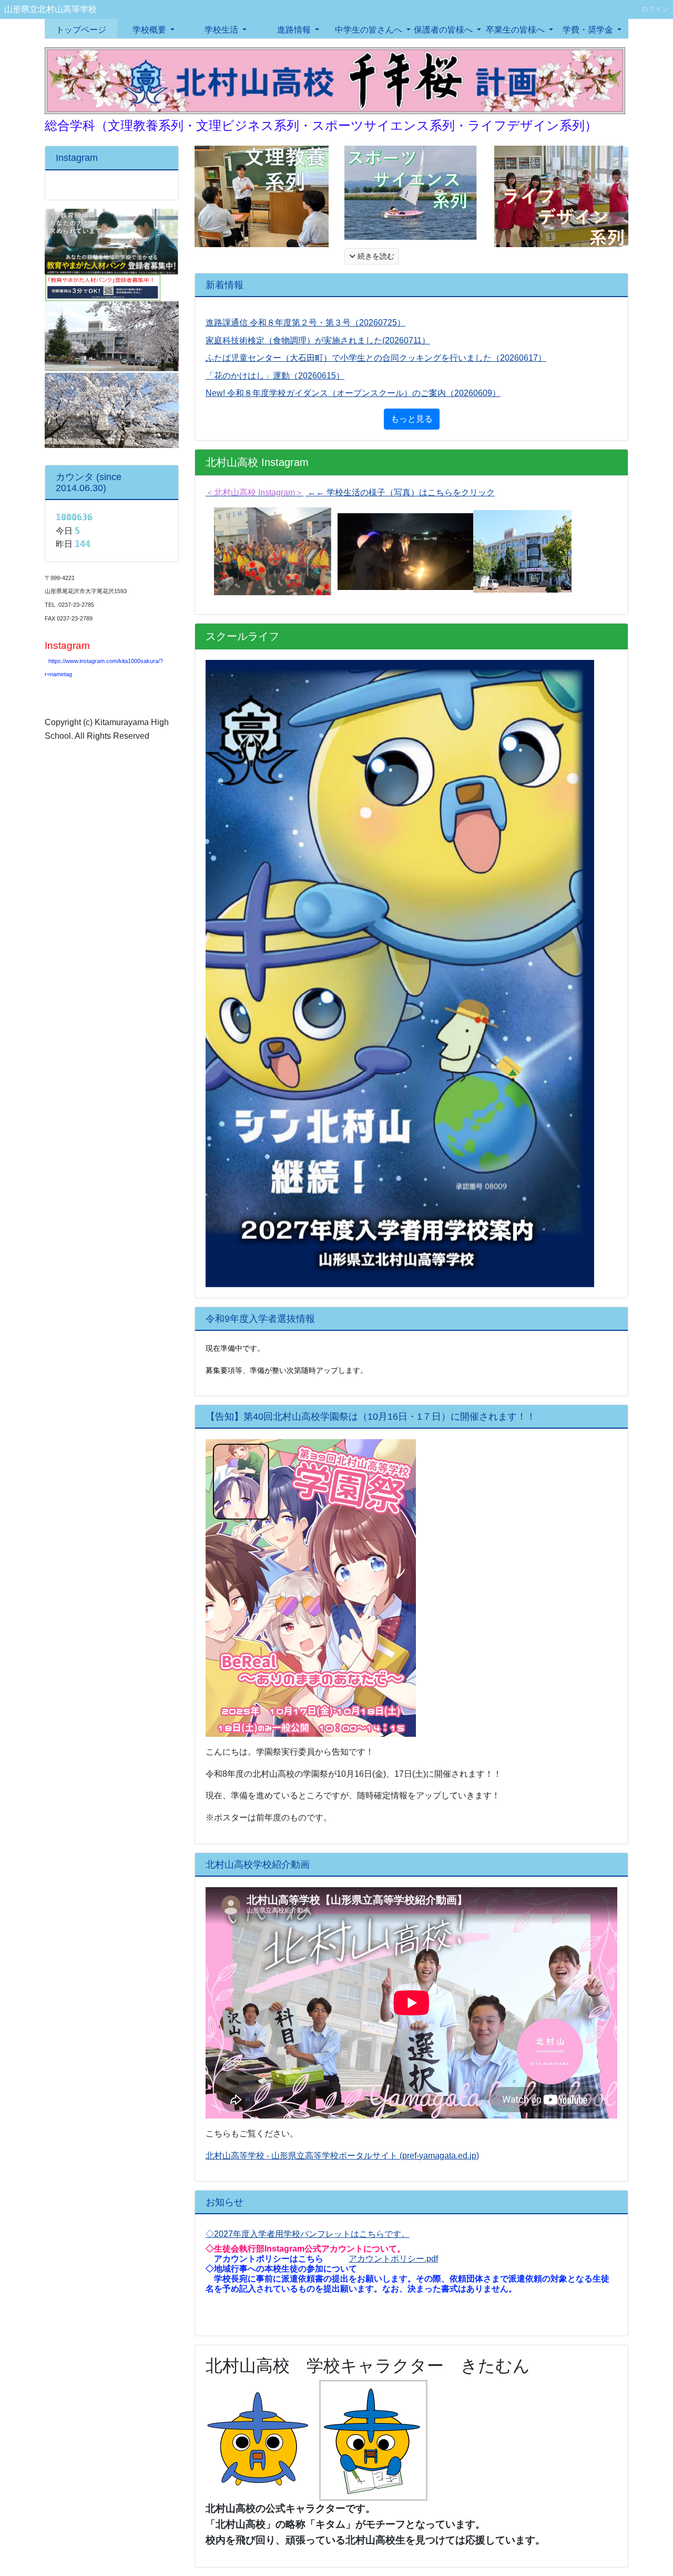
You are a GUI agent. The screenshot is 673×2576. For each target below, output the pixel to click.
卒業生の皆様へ (516, 30)
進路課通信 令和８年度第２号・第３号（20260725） (305, 323)
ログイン (655, 9)
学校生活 (222, 30)
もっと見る (412, 419)
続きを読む (375, 256)
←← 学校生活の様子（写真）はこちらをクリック (400, 492)
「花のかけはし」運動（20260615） (275, 376)
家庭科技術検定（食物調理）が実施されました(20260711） (318, 340)
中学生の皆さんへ (370, 30)
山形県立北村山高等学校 (50, 9)
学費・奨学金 (589, 30)
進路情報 (295, 30)
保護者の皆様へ (444, 30)
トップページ (81, 30)
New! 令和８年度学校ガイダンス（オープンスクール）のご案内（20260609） (353, 393)
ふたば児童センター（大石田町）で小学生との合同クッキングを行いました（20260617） (376, 358)
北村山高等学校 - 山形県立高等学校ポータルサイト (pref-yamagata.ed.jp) (342, 2156)
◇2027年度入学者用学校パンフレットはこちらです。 (308, 2234)
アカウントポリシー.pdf (393, 2259)
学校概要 (150, 30)
